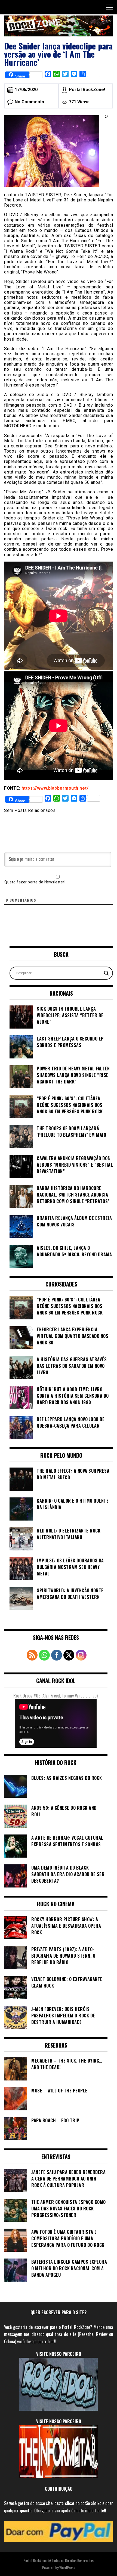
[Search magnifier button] (106, 973)
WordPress (67, 2567)
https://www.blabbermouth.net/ (55, 788)
